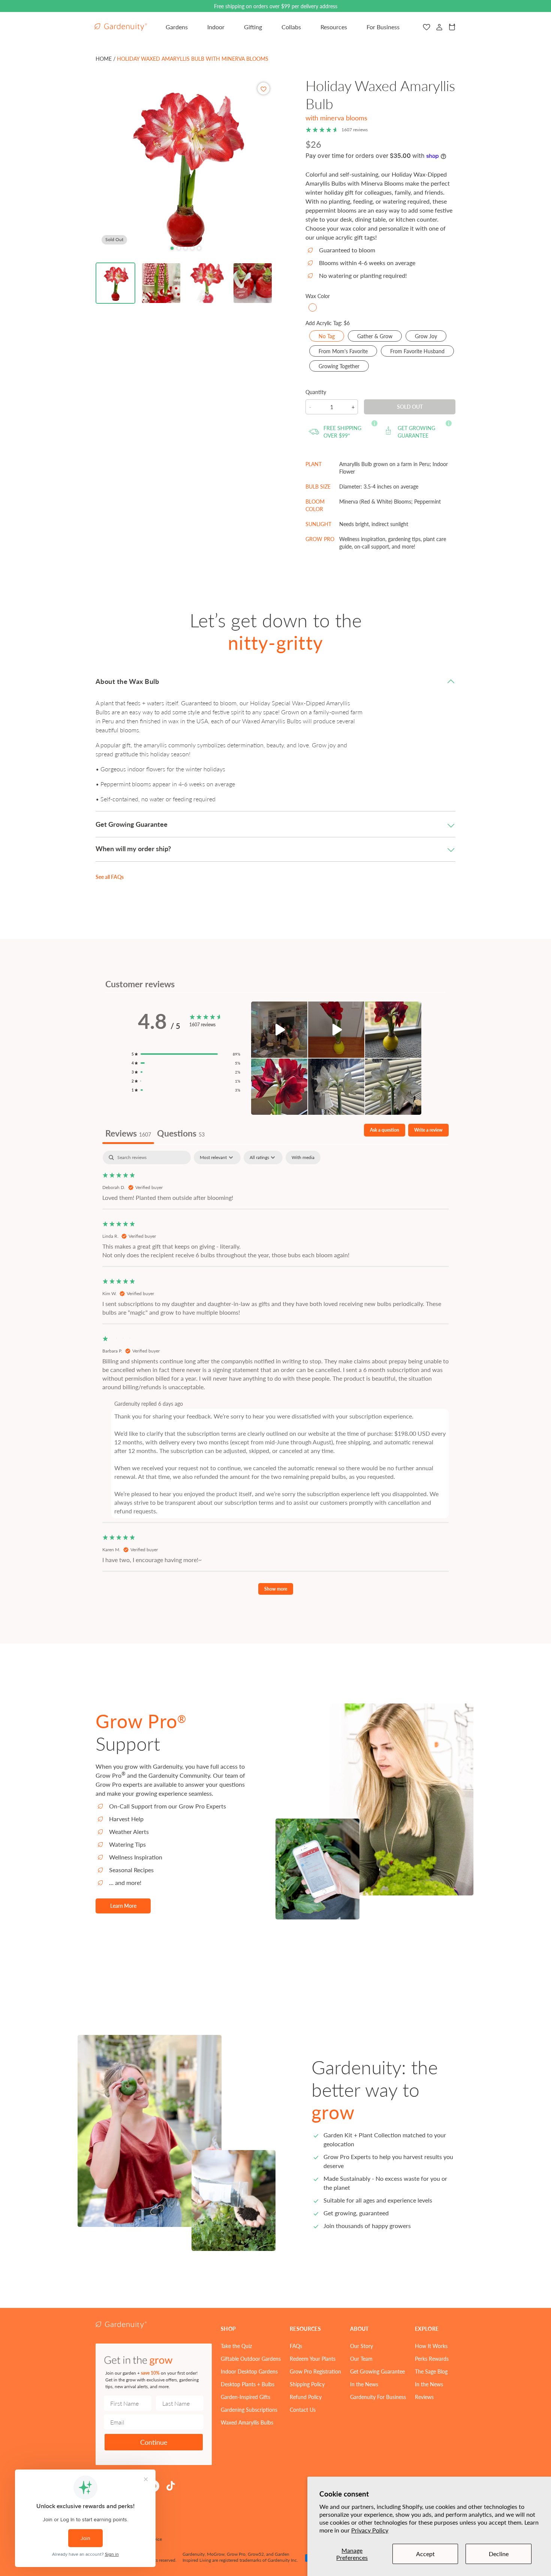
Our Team (361, 2359)
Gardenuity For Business (378, 2397)
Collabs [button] (291, 27)
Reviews (424, 2397)
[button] (115, 283)
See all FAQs (110, 877)
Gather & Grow (380, 337)
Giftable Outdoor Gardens (251, 2359)
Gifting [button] (253, 27)
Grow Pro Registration (315, 2371)
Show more (276, 1589)
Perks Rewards (432, 2359)
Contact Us (303, 2410)
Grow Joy (431, 337)
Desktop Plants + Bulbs (248, 2384)
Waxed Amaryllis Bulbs (247, 2422)
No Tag (331, 337)
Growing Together (344, 367)
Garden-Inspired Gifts (246, 2397)
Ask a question (385, 1130)
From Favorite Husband (422, 352)
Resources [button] (334, 27)
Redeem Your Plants (313, 2359)
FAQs (296, 2346)
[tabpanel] (275, 1376)
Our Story (362, 2346)
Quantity (316, 392)
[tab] (172, 248)
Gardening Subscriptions (249, 2410)
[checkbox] (303, 1158)
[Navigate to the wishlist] (427, 27)
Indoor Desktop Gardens (249, 2371)
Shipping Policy (307, 2384)
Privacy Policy (370, 2530)
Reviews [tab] (128, 1133)
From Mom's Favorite (348, 352)
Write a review (428, 1130)
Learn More (123, 1906)
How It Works (431, 2346)
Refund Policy (306, 2397)
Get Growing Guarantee (377, 2371)
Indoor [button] (216, 27)
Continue (154, 2442)
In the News (364, 2384)
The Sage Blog (431, 2371)
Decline (499, 2554)
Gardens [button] (177, 27)
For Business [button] (383, 27)
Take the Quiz (236, 2346)
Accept (425, 2554)
